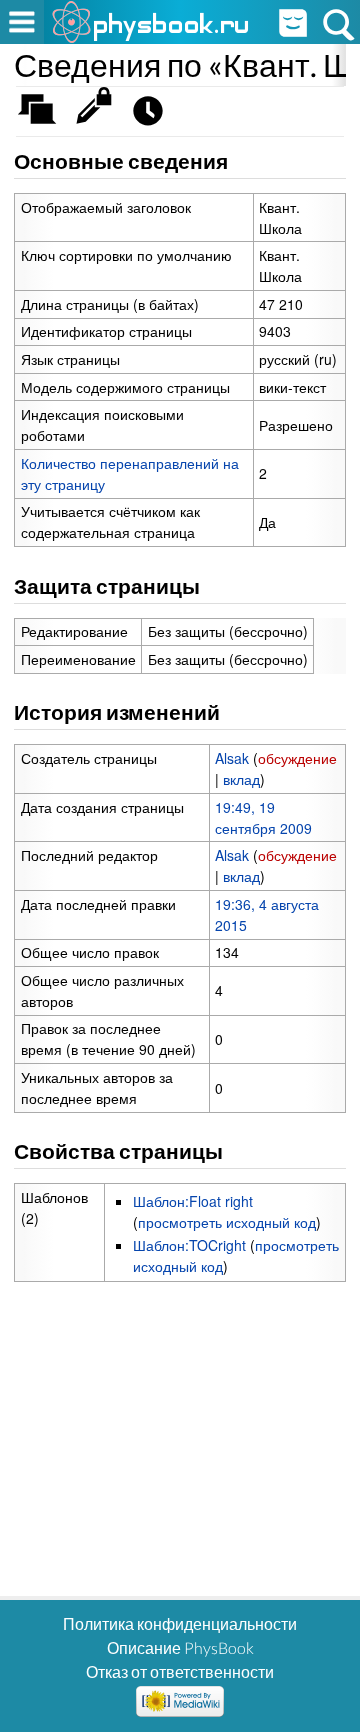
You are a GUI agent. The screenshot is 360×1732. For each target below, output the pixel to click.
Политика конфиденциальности (180, 1623)
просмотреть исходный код (227, 1222)
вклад (241, 779)
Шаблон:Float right (193, 1201)
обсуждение (297, 758)
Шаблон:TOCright (189, 1245)
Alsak (232, 758)
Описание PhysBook (180, 1647)
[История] (153, 115)
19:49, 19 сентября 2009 (263, 817)
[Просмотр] (98, 115)
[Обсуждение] (43, 115)
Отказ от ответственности (180, 1671)
